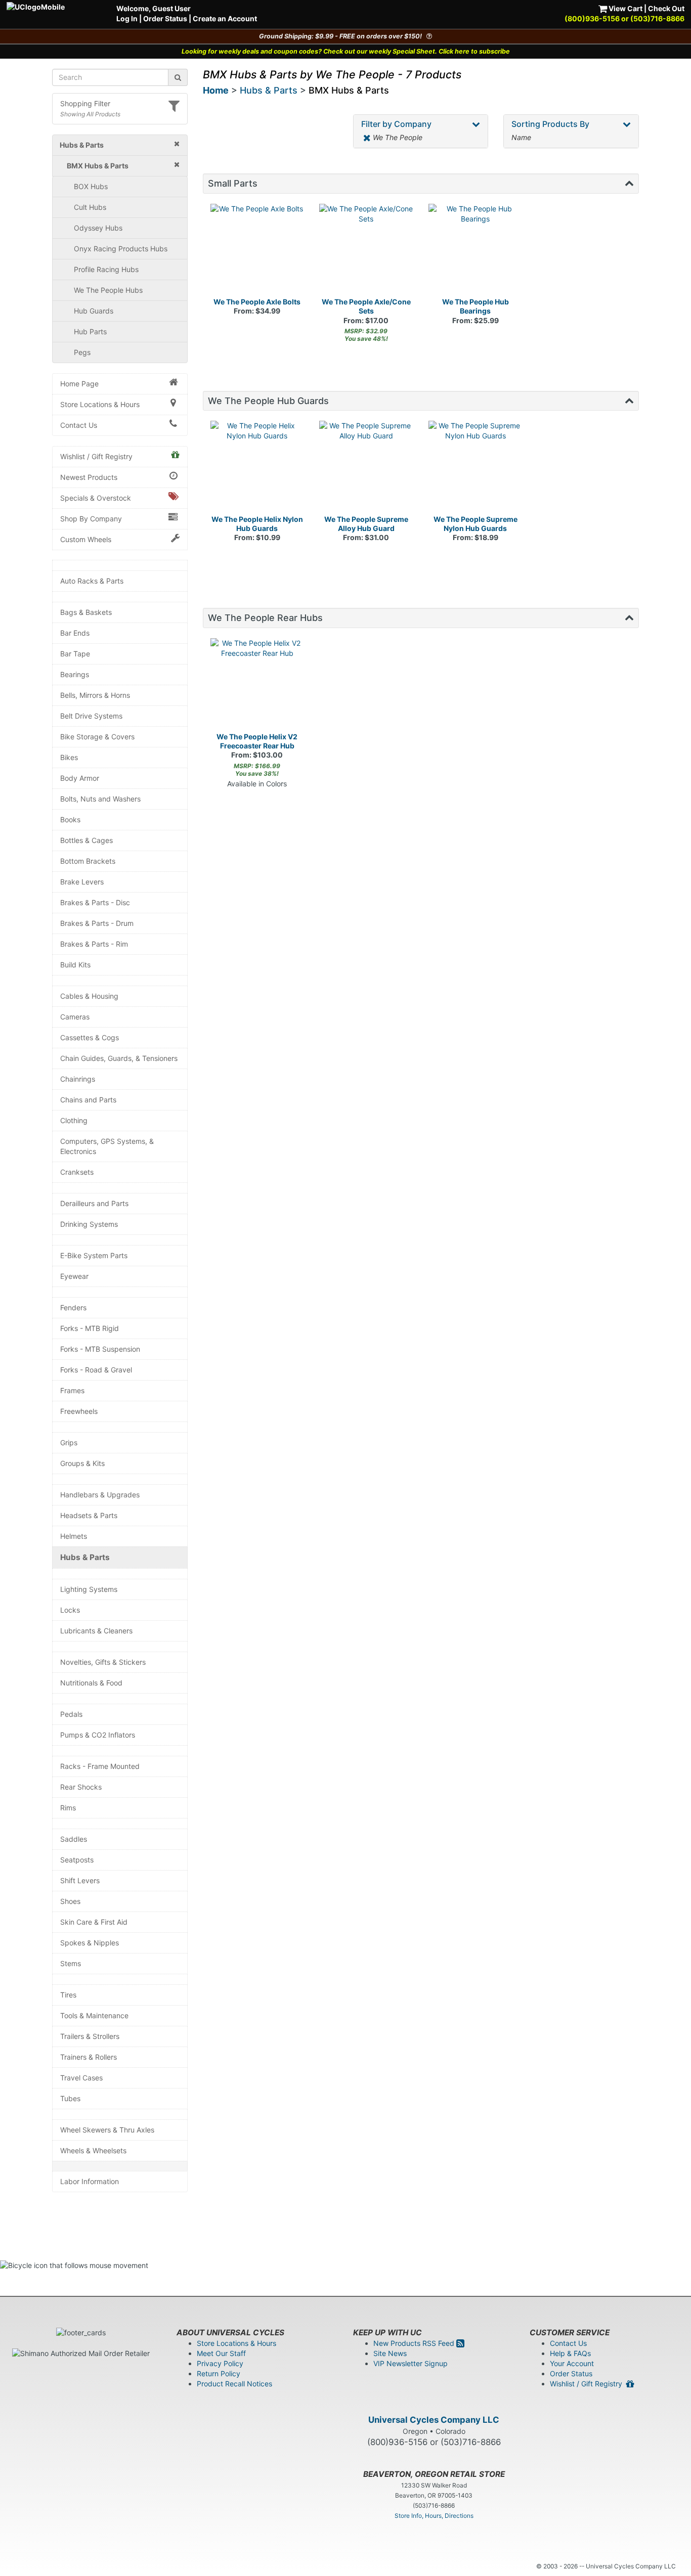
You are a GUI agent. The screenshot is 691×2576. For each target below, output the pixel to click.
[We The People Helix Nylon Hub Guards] (257, 468)
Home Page (79, 384)
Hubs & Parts (85, 1557)
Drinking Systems (89, 1224)
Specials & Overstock (96, 498)
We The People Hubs (108, 290)
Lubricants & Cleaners (96, 1631)
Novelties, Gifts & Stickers (103, 1662)
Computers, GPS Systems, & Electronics (107, 1146)
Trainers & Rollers (89, 2057)
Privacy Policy (220, 2363)
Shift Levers (80, 1880)
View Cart (625, 8)
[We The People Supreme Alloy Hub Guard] (366, 468)
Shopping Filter (85, 103)
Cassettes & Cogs (90, 1037)
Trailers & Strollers (90, 2036)
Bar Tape (75, 654)
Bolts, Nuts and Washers (100, 799)
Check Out (666, 8)
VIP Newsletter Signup (411, 2363)
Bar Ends (75, 633)
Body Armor (80, 778)
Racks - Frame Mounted (100, 1766)
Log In (127, 18)
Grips (69, 1442)
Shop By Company (91, 519)
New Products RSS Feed (415, 2343)
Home (216, 90)
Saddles (74, 1839)
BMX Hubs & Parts (349, 90)
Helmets (74, 1536)
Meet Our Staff (221, 2353)
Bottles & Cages (87, 840)
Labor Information (90, 2181)
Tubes (70, 2098)
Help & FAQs (570, 2353)
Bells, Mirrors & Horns (95, 695)
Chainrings (78, 1079)
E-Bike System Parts (94, 1255)
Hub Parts (90, 331)
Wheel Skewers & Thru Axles (107, 2130)
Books (70, 819)
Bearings (75, 674)
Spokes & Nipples (90, 1943)
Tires (68, 1995)
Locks (70, 1610)
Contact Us (79, 425)
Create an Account (225, 18)
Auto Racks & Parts (92, 581)
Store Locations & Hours (100, 404)
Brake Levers (82, 882)
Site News (390, 2353)
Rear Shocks (81, 1787)
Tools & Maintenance (94, 2015)
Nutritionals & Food (91, 1683)
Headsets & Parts (89, 1515)
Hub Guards (94, 311)
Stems (71, 1963)
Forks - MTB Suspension (100, 1349)
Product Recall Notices (234, 2384)
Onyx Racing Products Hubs (121, 249)
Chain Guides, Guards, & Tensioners (119, 1058)
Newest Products (89, 477)
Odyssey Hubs (98, 228)
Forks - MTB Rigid (90, 1328)
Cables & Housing (89, 996)
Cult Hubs (90, 207)
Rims (68, 1808)
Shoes (70, 1901)
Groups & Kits (82, 1463)
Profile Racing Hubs (106, 269)
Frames (72, 1390)
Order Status (165, 18)
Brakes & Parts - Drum (97, 923)
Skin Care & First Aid (94, 1922)
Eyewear (74, 1276)
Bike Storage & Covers (97, 737)
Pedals (71, 1714)
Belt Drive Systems (91, 716)
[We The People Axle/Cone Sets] (366, 251)
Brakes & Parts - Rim (94, 944)
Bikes (69, 757)
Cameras (75, 1017)
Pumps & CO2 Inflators (98, 1735)
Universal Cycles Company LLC (434, 2420)
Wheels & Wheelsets (93, 2150)
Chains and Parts (88, 1100)
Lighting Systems (89, 1589)
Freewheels (79, 1411)
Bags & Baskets (86, 612)
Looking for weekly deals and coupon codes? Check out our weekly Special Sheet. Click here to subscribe (346, 51)
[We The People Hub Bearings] (476, 251)
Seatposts (77, 1860)
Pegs (82, 352)
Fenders (73, 1307)
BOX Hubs (91, 186)
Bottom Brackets (88, 861)
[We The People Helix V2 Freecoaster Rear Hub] (257, 685)
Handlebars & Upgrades (100, 1495)
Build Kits (75, 965)
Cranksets (77, 1172)
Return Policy (219, 2373)
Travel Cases (81, 2078)
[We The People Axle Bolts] (257, 251)
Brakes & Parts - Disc (95, 902)
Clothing (74, 1120)
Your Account (572, 2363)
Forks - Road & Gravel (96, 1370)
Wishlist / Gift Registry (96, 456)
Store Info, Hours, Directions (434, 2516)
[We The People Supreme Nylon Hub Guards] (476, 468)
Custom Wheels (86, 539)
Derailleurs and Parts (94, 1203)
